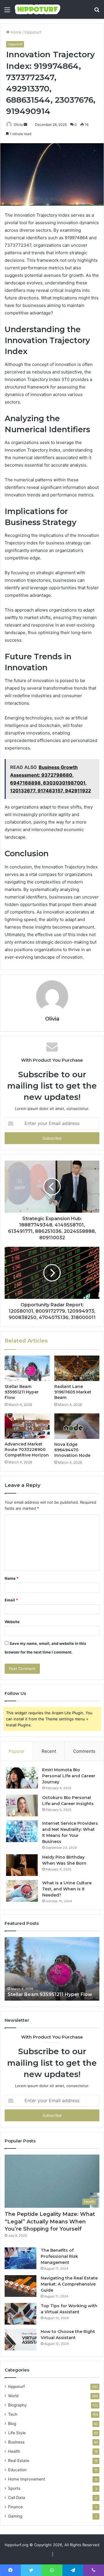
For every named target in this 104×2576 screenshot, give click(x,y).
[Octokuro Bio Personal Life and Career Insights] (22, 1806)
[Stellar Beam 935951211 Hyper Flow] (27, 1368)
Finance (15, 2507)
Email (11, 1600)
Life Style (17, 2433)
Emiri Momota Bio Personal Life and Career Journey (69, 1776)
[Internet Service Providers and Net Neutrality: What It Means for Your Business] (22, 1831)
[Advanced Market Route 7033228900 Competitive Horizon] (27, 1426)
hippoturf (33, 32)
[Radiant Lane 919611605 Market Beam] (77, 1368)
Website (12, 1622)
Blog (12, 2424)
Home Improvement (27, 2479)
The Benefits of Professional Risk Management (59, 2256)
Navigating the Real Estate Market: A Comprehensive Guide (69, 2284)
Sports (14, 2488)
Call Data (17, 2498)
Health (14, 2451)
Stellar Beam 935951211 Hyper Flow (22, 1392)
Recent (49, 1751)
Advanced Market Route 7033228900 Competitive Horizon (27, 1450)
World (13, 2396)
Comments (84, 1751)
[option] (52, 1969)
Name (12, 1578)
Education (17, 2470)
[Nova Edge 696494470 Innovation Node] (77, 1426)
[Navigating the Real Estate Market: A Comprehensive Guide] (21, 2286)
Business (16, 2442)
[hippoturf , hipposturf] (38, 9)
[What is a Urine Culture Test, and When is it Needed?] (22, 1891)
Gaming (15, 2516)
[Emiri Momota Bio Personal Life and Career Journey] (22, 1778)
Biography (17, 2405)
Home (15, 32)
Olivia (18, 125)
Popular (17, 1751)
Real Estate (19, 2461)
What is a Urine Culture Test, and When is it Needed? (67, 1889)
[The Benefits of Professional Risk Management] (21, 2258)
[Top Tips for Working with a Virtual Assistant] (21, 2314)
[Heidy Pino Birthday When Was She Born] (22, 1865)
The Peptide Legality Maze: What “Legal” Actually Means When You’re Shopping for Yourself (50, 2221)
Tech (13, 2414)
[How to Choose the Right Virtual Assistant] (21, 2340)
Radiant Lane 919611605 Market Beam (73, 1392)
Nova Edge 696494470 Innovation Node (72, 1450)
